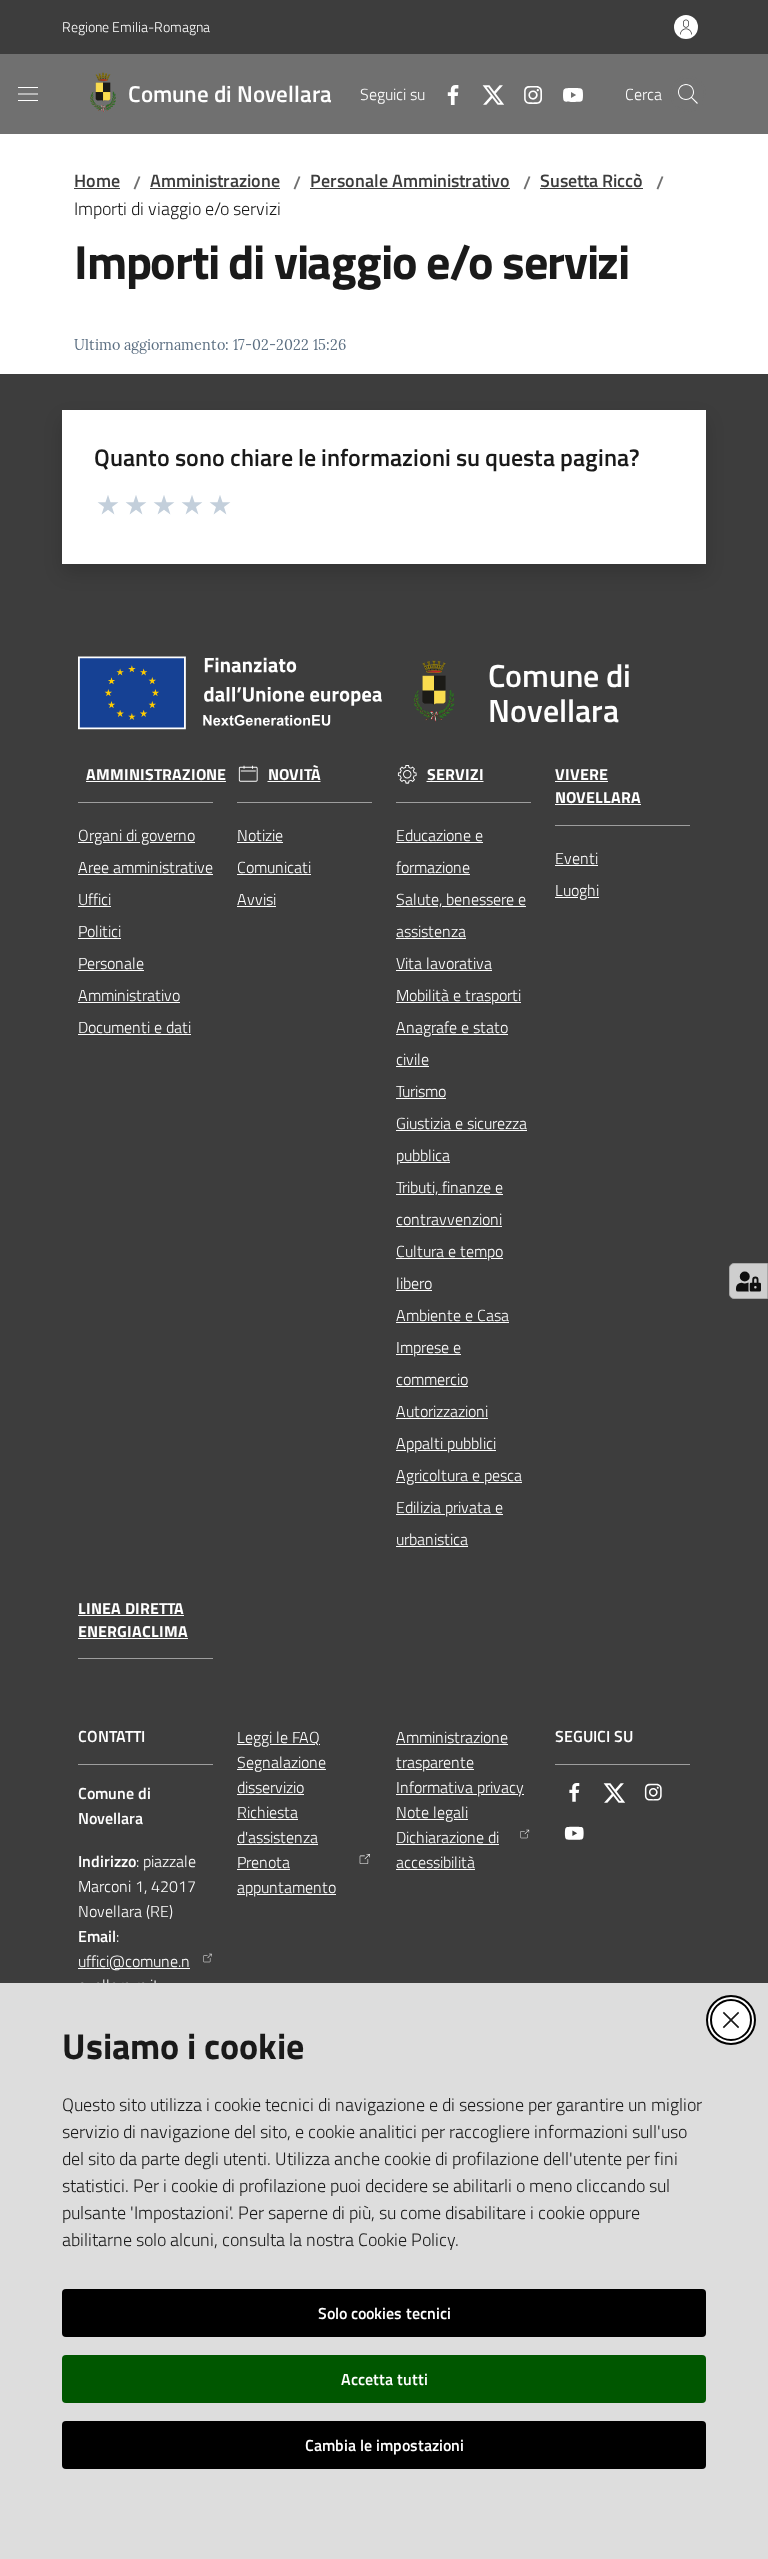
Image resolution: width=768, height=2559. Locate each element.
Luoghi (577, 890)
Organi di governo (136, 835)
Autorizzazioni (442, 1411)
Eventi (576, 858)
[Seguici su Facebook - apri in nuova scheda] (445, 93)
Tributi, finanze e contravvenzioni (449, 1203)
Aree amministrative (145, 867)
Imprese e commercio (432, 1363)
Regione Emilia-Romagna (136, 26)
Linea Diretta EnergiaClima (133, 1620)
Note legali (432, 1812)
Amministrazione (215, 180)
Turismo (421, 1091)
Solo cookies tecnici (384, 2313)
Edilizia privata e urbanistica (449, 1523)
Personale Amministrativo (410, 180)
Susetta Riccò (591, 180)
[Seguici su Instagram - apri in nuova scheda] (525, 93)
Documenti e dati (134, 1027)
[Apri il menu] (28, 94)
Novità (294, 774)
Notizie (260, 835)
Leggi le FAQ (278, 1737)
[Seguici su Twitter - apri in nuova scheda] (485, 93)
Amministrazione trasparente (452, 1749)
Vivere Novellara (598, 786)
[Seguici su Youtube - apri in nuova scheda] (565, 93)
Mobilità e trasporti (458, 995)
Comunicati (274, 867)
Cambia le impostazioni (384, 2445)
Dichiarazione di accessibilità (447, 1849)
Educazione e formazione (439, 851)
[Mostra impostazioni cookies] (748, 1281)
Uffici (94, 899)
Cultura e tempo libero (449, 1267)
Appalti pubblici (446, 1443)
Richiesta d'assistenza (277, 1824)
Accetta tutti (384, 2379)
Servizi (455, 774)
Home (97, 180)
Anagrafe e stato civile (452, 1043)
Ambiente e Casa (452, 1315)
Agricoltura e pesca (459, 1475)
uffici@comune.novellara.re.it (134, 1973)
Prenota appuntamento (286, 1874)
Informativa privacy (460, 1787)
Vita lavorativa (444, 963)
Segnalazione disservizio (281, 1774)
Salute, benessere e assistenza (461, 915)
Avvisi (256, 899)
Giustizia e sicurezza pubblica (461, 1139)
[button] (688, 94)
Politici (99, 931)
